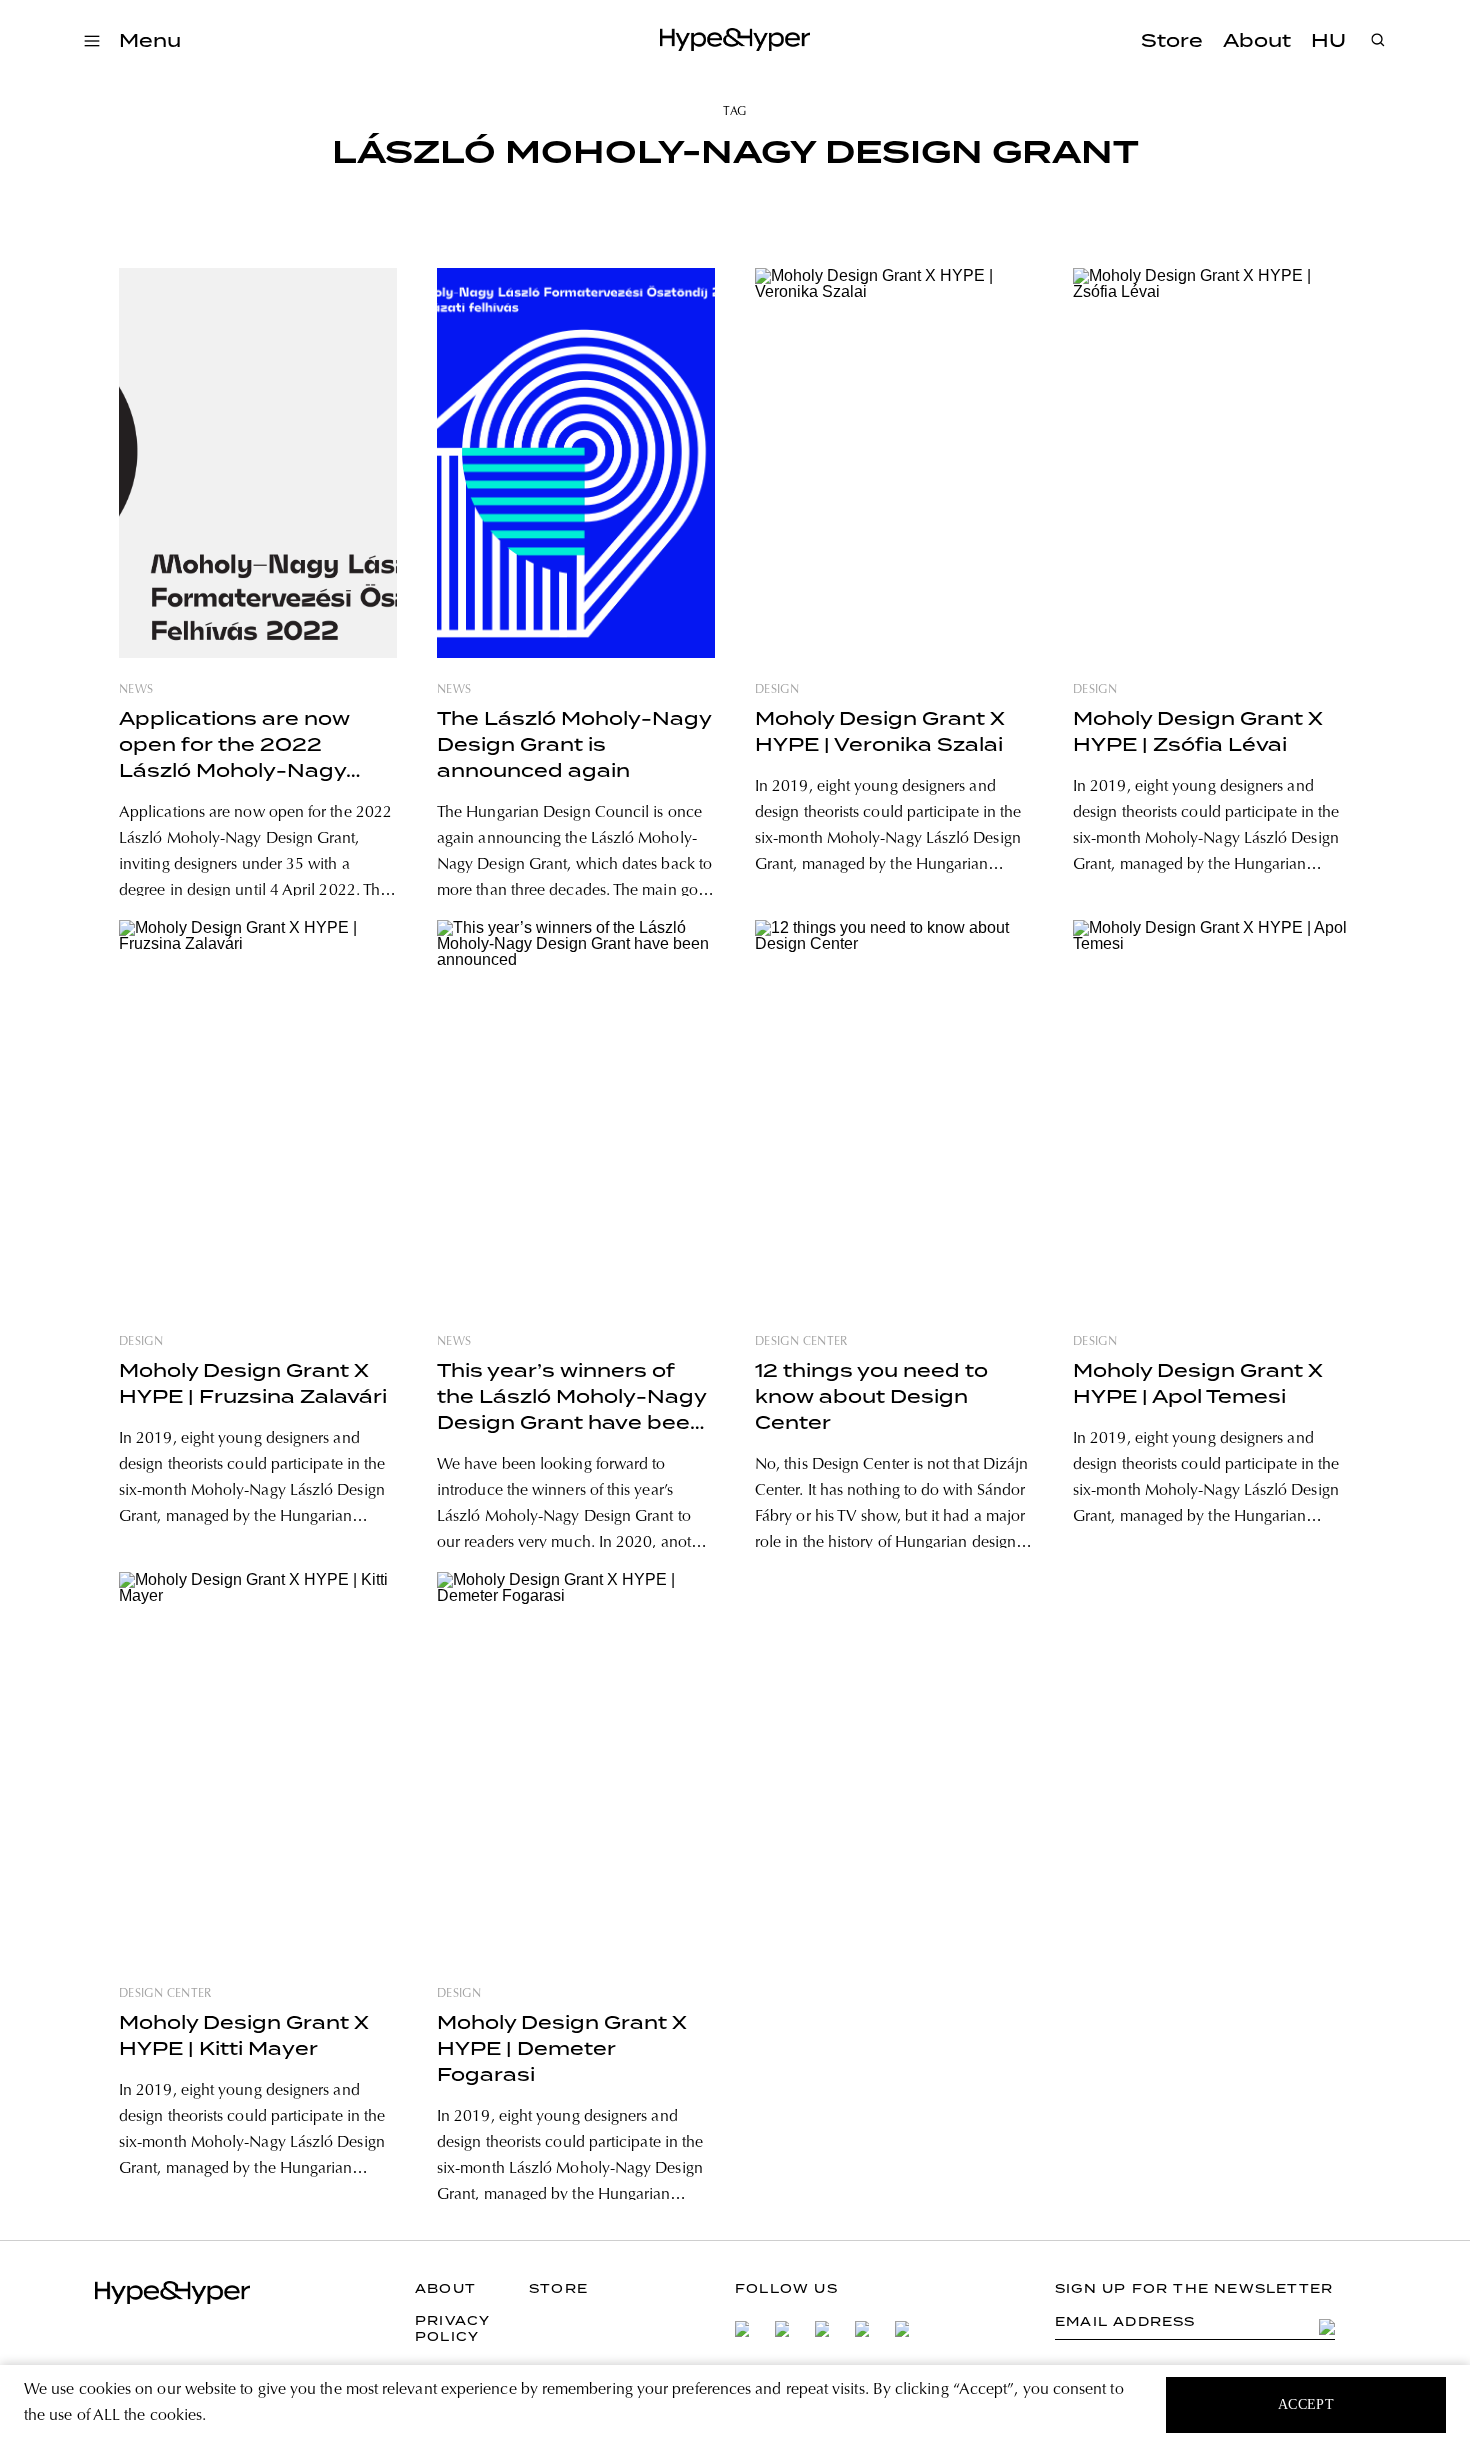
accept (1306, 2404)
